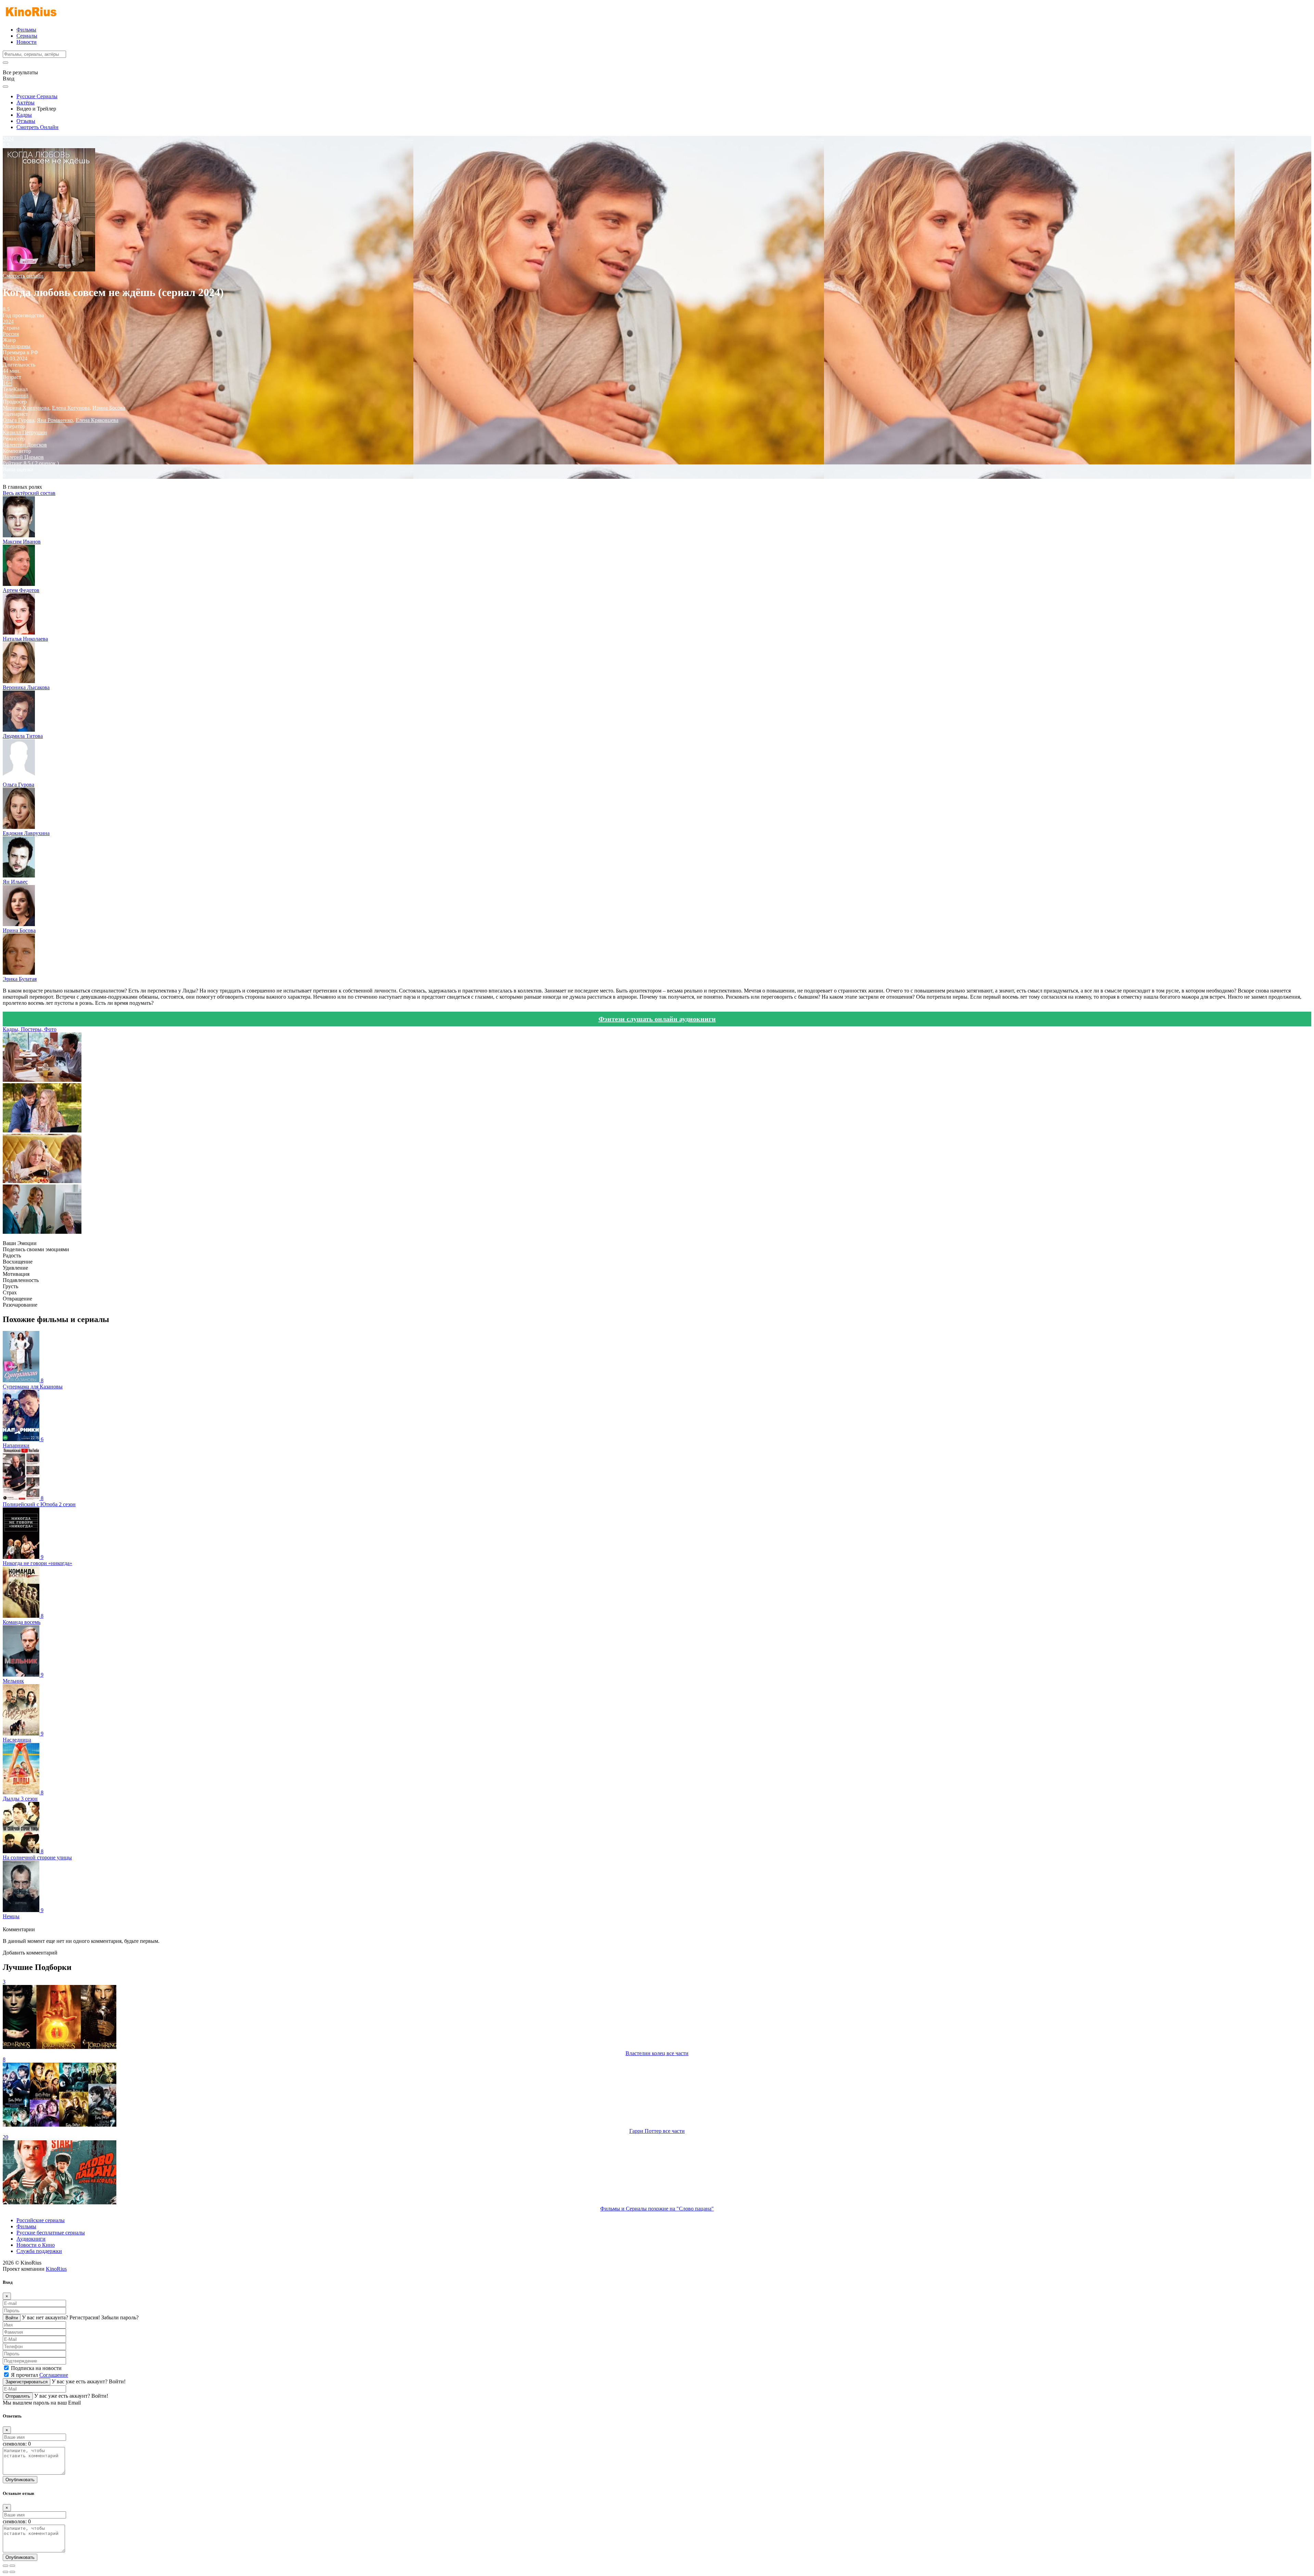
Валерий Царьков (23, 457)
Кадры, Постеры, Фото (30, 1029)
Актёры (25, 102)
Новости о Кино (36, 2245)
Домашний (16, 395)
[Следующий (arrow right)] (12, 2572)
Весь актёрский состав (29, 493)
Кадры (24, 115)
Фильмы (26, 30)
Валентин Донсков (25, 445)
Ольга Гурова (18, 420)
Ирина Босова (109, 408)
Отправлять (18, 2396)
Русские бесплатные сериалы (51, 2233)
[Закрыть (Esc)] (5, 2566)
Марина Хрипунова (26, 408)
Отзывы (26, 121)
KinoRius (56, 2269)
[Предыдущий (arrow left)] (5, 2572)
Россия (11, 334)
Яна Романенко (55, 420)
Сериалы (27, 36)
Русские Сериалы (37, 96)
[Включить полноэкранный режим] (12, 2566)
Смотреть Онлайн (37, 127)
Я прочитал (40, 2375)
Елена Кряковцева (97, 420)
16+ (7, 383)
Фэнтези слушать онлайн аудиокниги (657, 1019)
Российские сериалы (41, 2220)
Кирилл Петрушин (25, 432)
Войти (12, 2318)
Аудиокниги (31, 2239)
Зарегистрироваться (27, 2382)
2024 (8, 322)
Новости (27, 42)
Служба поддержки (39, 2251)
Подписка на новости (36, 2368)
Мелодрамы (17, 346)
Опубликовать (20, 2480)
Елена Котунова (71, 408)
